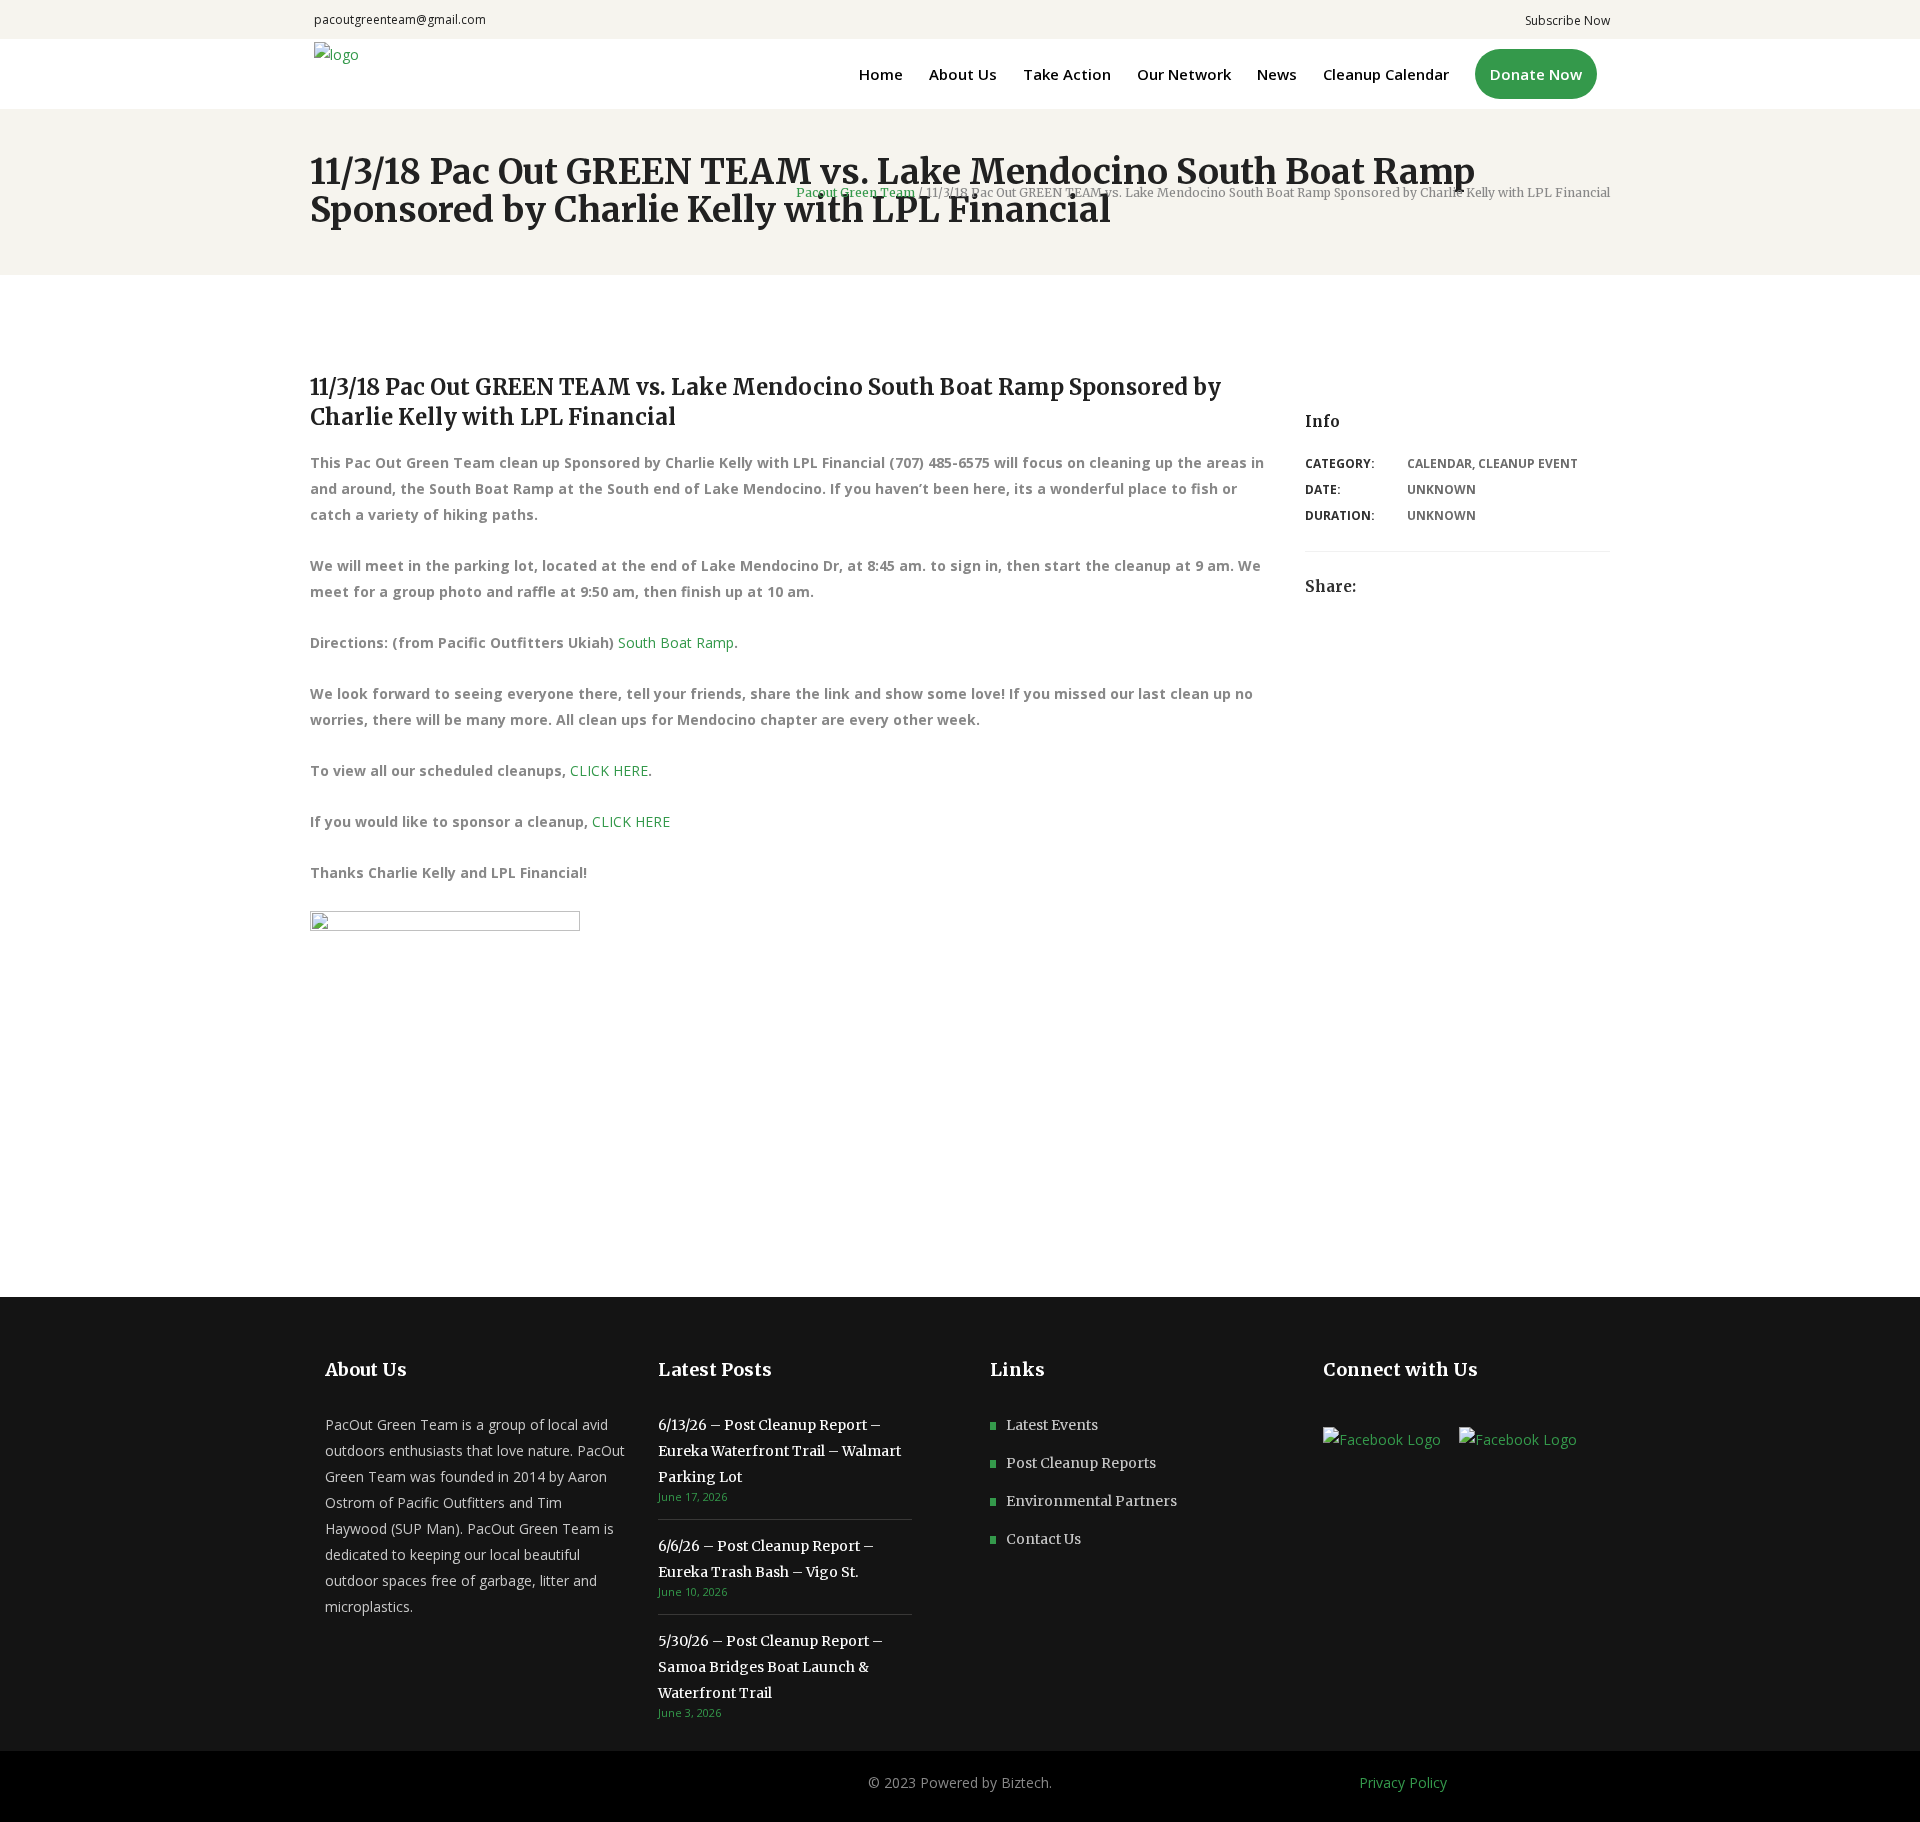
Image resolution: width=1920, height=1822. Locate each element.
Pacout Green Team (855, 193)
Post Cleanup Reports (1081, 1463)
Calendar (1439, 463)
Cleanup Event (1528, 463)
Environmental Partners (1091, 1501)
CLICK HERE (609, 770)
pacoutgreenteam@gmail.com (400, 19)
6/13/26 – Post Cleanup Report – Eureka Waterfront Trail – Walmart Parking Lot (779, 1451)
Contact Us (1043, 1539)
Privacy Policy (1403, 1782)
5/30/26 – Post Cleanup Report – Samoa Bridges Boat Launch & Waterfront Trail (770, 1667)
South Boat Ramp (676, 642)
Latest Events (1052, 1425)
